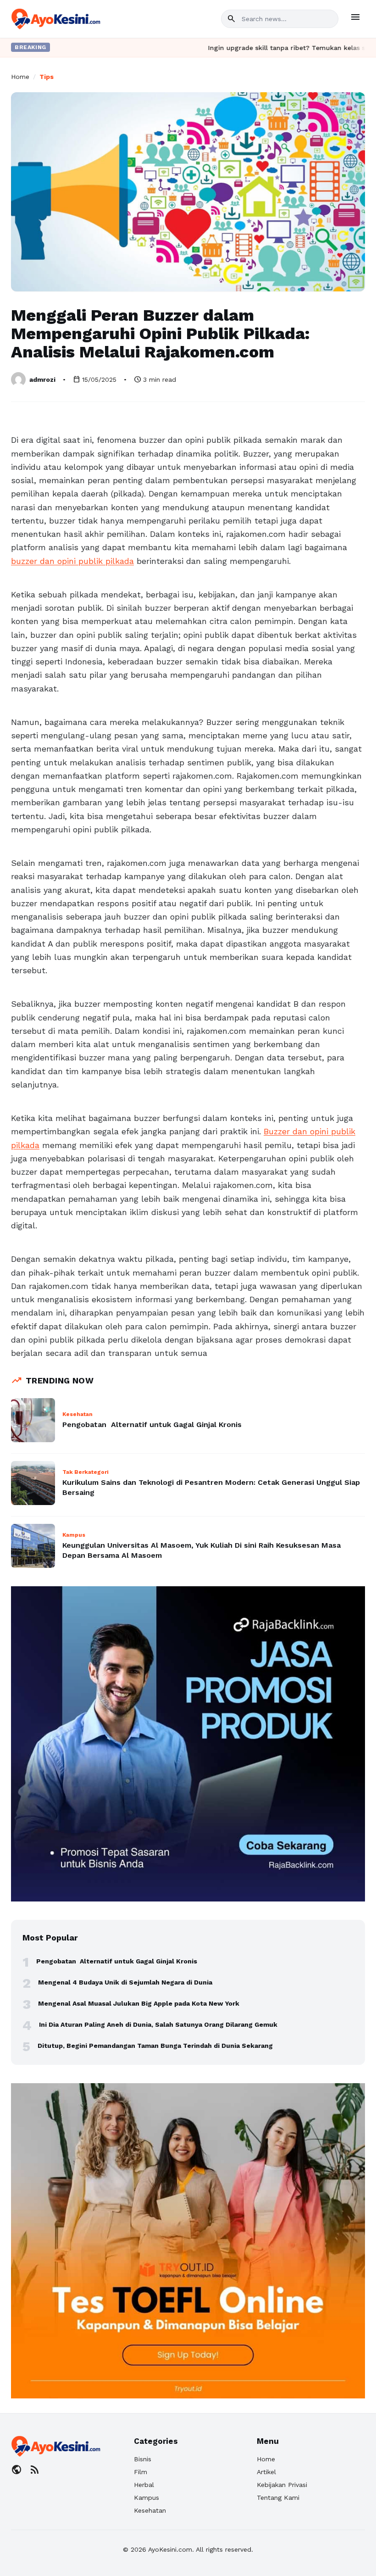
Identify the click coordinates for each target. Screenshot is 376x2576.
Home (20, 77)
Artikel (266, 2472)
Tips (47, 77)
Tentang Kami (278, 2498)
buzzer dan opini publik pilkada (72, 561)
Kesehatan (150, 2510)
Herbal (144, 2485)
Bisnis (143, 2459)
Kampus (147, 2498)
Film (141, 2472)
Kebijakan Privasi (282, 2485)
